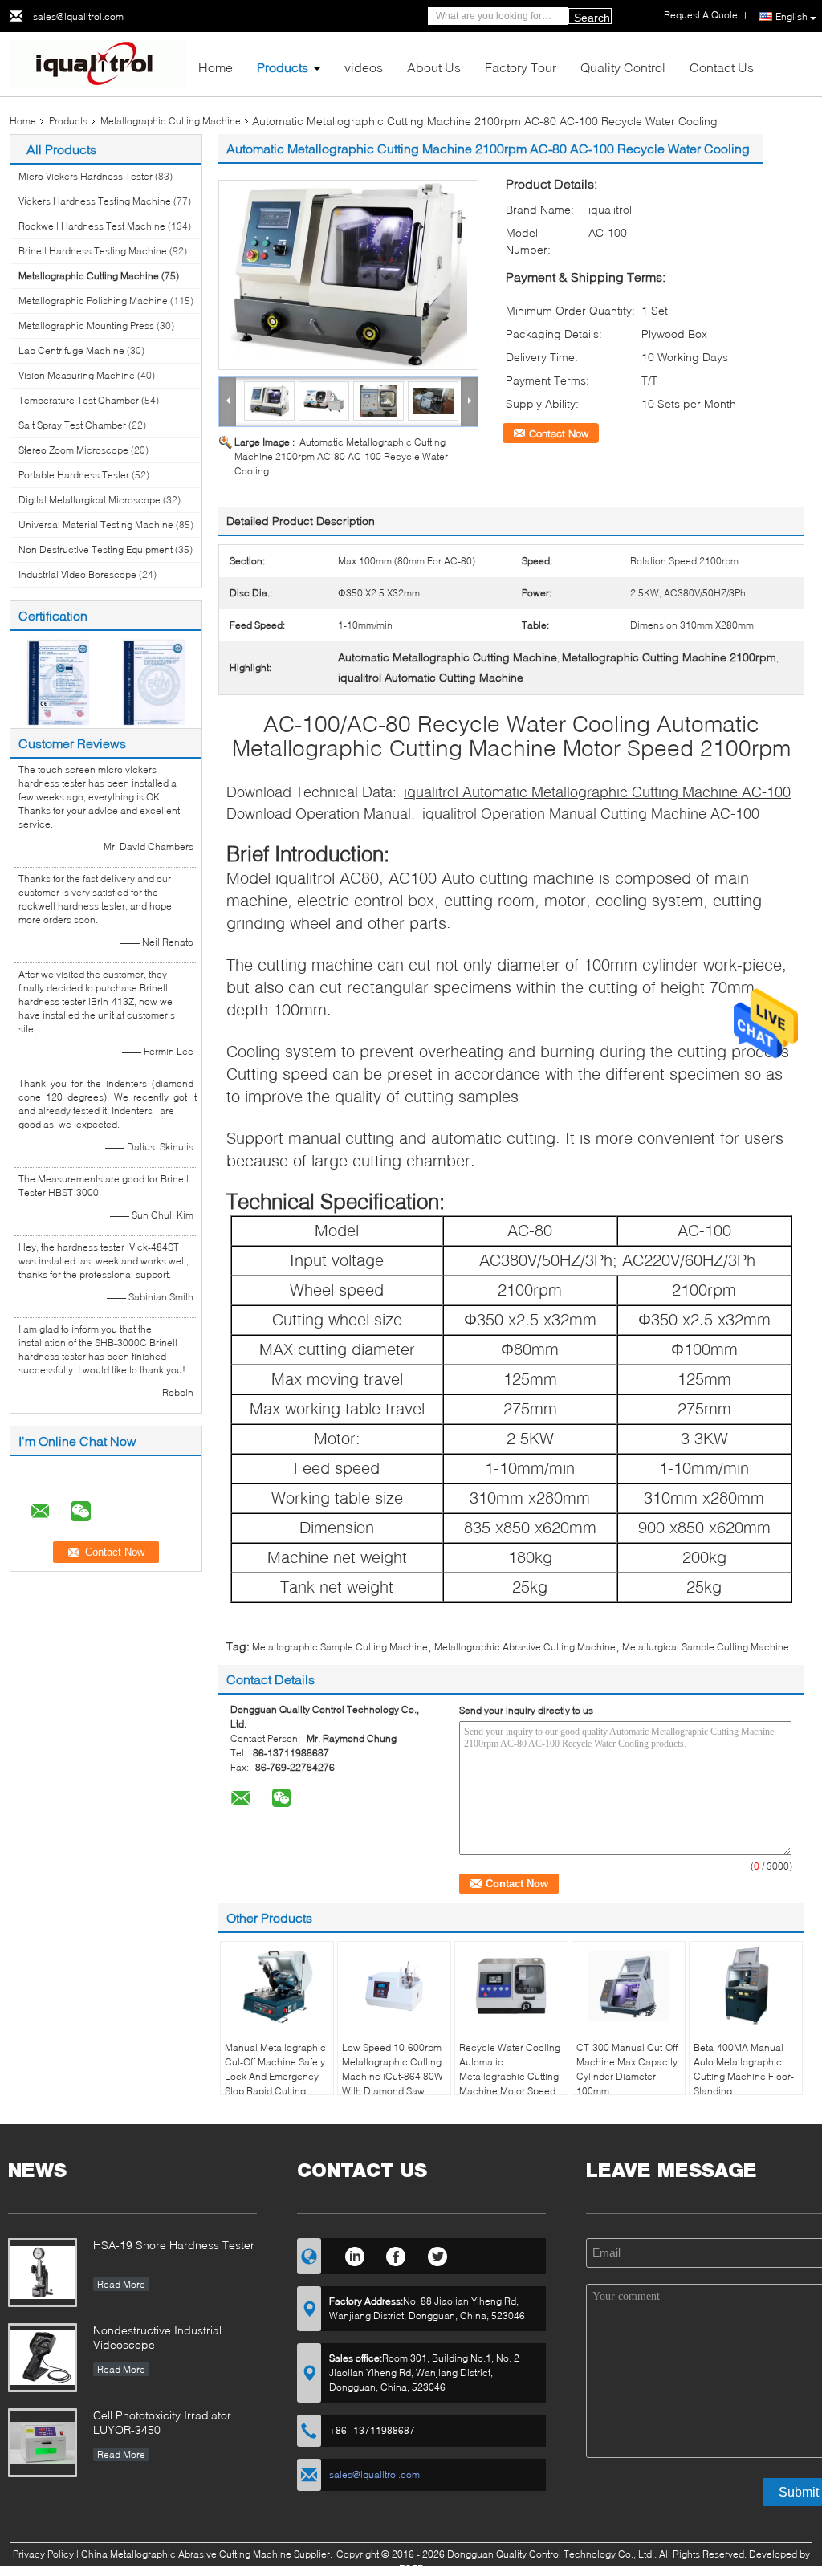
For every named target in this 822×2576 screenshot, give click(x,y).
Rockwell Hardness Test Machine (92, 226)
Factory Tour (521, 67)
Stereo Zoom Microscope (73, 450)
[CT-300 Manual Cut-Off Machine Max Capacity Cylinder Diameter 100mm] (629, 1986)
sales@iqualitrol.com (78, 16)
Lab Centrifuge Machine (71, 350)
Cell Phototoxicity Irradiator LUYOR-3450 (162, 2422)
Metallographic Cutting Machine (171, 121)
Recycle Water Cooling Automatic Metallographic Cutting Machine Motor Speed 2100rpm (510, 2076)
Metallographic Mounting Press (86, 326)
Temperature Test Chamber (79, 400)
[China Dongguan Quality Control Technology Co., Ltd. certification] (58, 681)
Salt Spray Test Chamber (72, 425)
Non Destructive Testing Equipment (96, 549)
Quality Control (623, 67)
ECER (411, 2568)
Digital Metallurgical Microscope (90, 500)
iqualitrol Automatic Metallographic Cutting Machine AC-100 (597, 792)
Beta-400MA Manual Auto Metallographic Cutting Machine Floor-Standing (744, 2069)
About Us (434, 67)
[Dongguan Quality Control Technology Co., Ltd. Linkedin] (354, 2254)
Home (216, 67)
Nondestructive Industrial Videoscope (157, 2337)
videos (364, 67)
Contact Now (559, 433)
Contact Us (722, 67)
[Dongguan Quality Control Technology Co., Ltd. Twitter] (438, 2254)
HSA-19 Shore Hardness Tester (174, 2245)
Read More (121, 2284)
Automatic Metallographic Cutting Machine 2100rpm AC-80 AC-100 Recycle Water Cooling (341, 456)
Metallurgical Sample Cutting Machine (706, 1647)
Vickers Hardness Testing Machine (95, 201)
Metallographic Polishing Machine (93, 301)
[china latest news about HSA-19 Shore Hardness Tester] (43, 2273)
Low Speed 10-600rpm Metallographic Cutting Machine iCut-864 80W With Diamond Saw (393, 2069)
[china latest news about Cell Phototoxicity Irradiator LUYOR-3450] (43, 2443)
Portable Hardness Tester (74, 475)
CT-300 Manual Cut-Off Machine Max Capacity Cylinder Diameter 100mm (627, 2069)
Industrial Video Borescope (77, 574)
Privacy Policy (43, 2554)
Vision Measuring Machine (77, 375)
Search (592, 18)
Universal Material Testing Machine (96, 525)
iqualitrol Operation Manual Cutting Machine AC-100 (591, 813)
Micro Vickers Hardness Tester (85, 176)
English (791, 16)
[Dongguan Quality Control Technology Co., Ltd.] (98, 63)
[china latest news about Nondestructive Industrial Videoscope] (43, 2358)
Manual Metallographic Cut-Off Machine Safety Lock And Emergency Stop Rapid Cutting (275, 2069)
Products (283, 67)
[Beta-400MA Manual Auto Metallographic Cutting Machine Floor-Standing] (746, 1986)
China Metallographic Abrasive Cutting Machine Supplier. (208, 2554)
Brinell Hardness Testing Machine (93, 251)
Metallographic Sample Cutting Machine (340, 1647)
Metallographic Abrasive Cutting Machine (525, 1647)
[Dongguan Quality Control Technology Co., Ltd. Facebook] (396, 2254)
